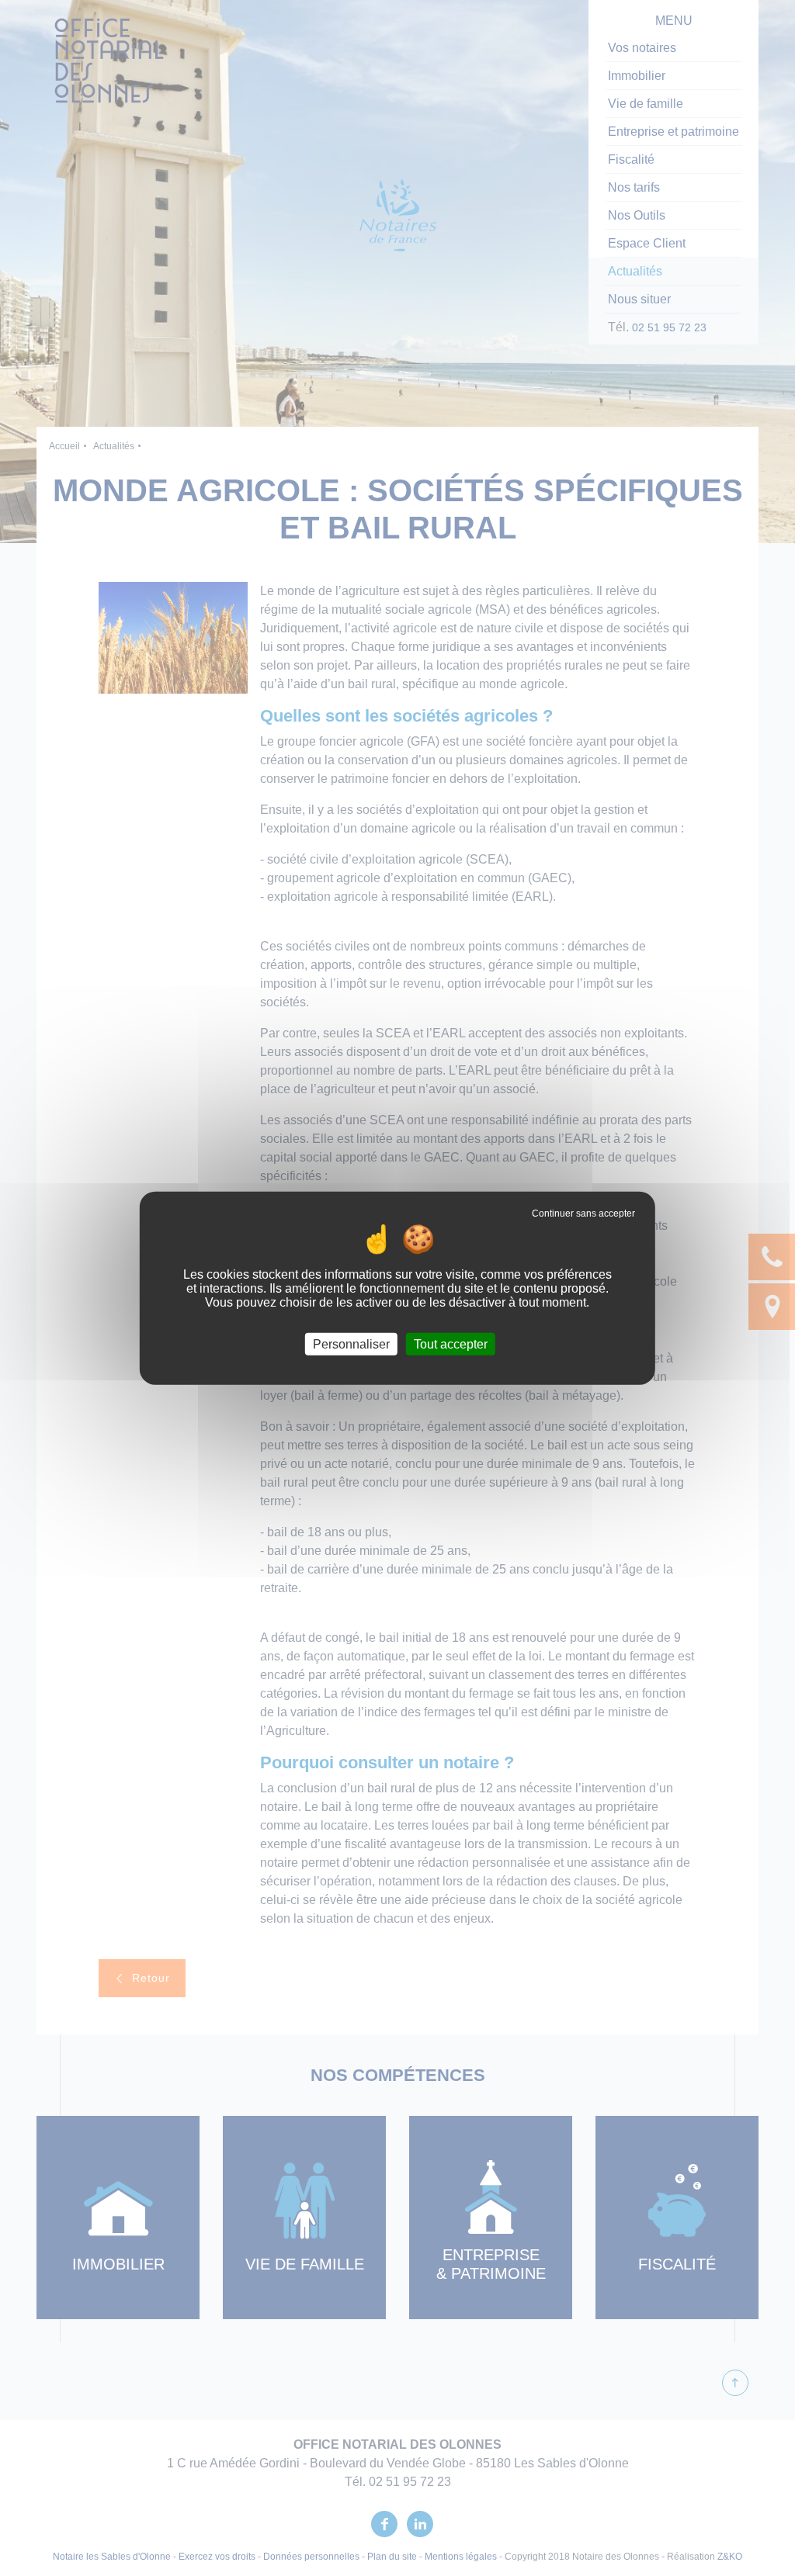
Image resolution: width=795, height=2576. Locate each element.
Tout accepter (451, 1343)
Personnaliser (351, 1343)
